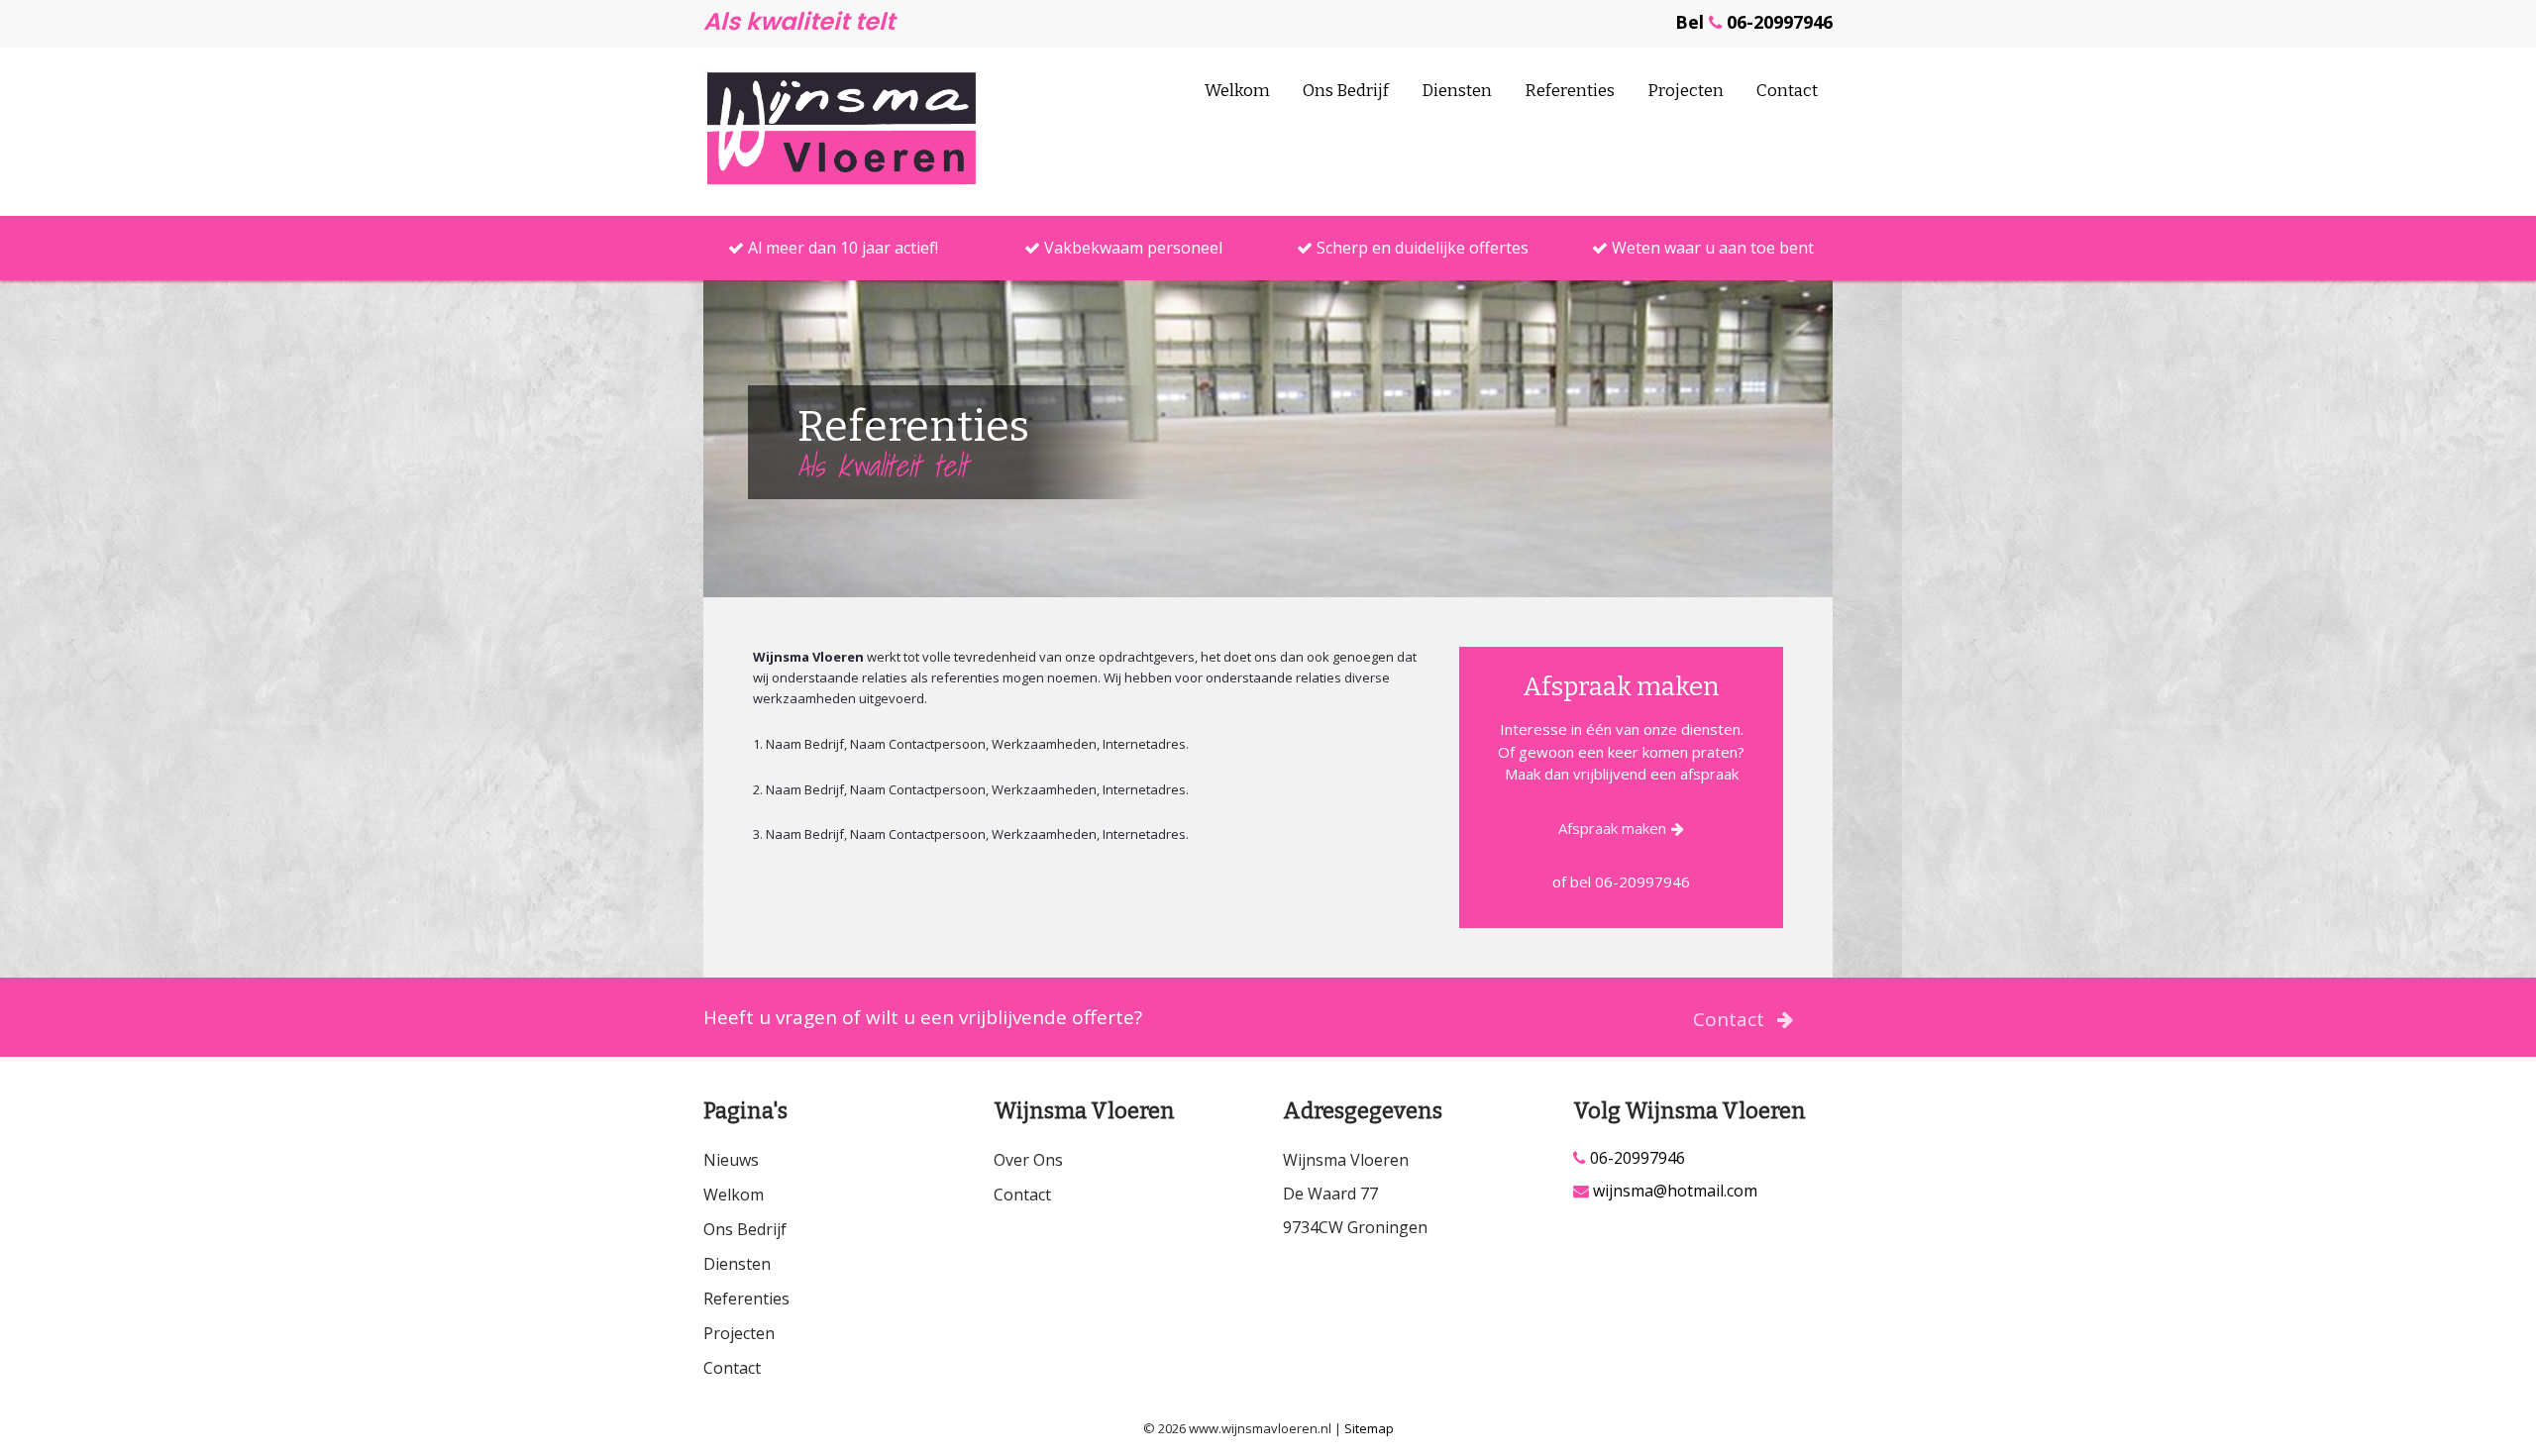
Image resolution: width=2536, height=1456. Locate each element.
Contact (1787, 91)
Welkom (1237, 91)
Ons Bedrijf (1346, 91)
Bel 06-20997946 (1754, 22)
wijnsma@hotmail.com (1673, 1191)
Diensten (1457, 91)
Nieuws (731, 1160)
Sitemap (1369, 1428)
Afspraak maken (1612, 828)
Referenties (1570, 91)
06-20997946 (1636, 1158)
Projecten (1686, 91)
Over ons (1028, 1160)
